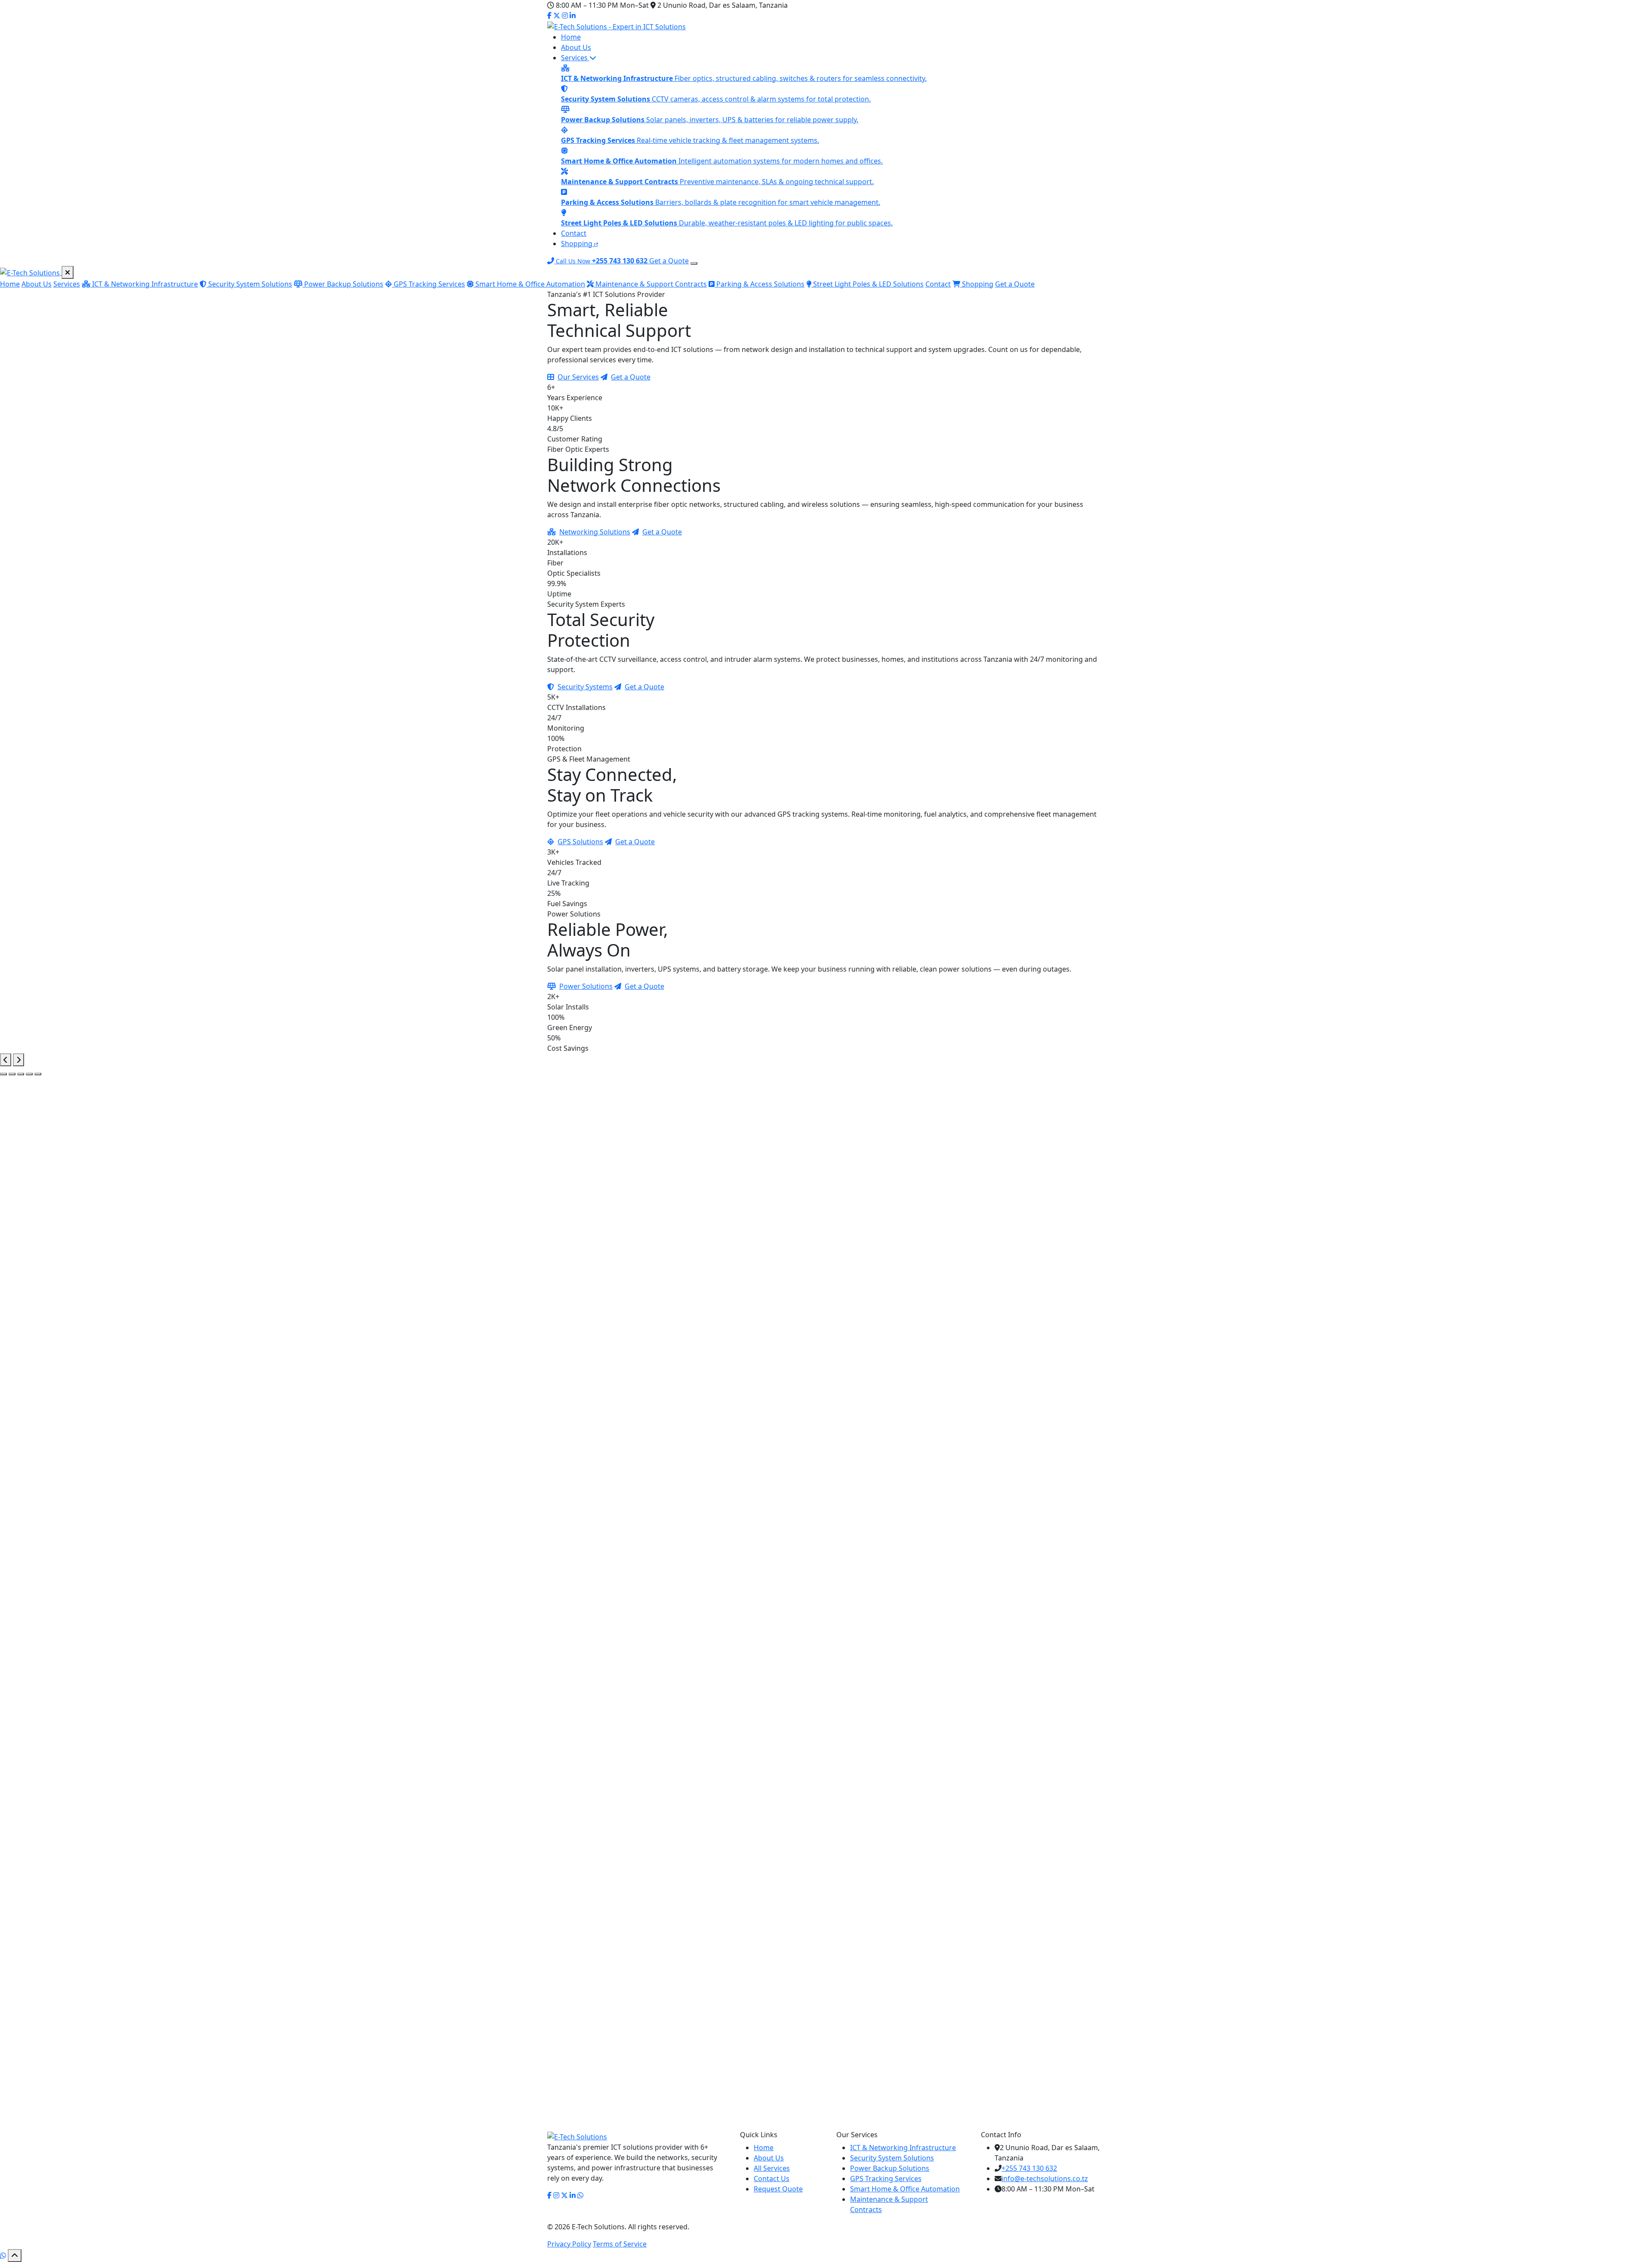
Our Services (578, 377)
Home (571, 37)
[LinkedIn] (573, 15)
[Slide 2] (12, 1074)
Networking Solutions (595, 532)
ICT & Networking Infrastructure (144, 284)
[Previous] (6, 1060)
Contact (574, 233)
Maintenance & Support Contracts (650, 284)
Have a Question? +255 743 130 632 (1000, 1796)
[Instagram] (565, 15)
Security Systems (585, 687)
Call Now (1091, 2156)
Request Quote (778, 2189)
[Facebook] (549, 15)
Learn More (567, 1452)
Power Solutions (586, 986)
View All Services (831, 1557)
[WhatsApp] (3, 2256)
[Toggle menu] (694, 263)
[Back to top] (15, 2256)
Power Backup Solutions (343, 284)
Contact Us (908, 1796)
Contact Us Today (917, 2068)
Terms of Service (620, 2244)
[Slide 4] (29, 1074)
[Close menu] (68, 272)
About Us (576, 47)
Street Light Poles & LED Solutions (868, 284)
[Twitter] (557, 15)
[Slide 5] (38, 1074)
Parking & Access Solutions (760, 284)
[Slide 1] (3, 1074)
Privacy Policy (569, 2244)
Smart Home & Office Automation (529, 284)
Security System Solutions (249, 284)
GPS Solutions (580, 842)
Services (575, 58)
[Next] (18, 1060)
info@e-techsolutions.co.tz (1045, 2179)
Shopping (578, 244)
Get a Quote (669, 261)
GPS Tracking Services (428, 284)
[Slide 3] (21, 1074)
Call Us (948, 1297)
